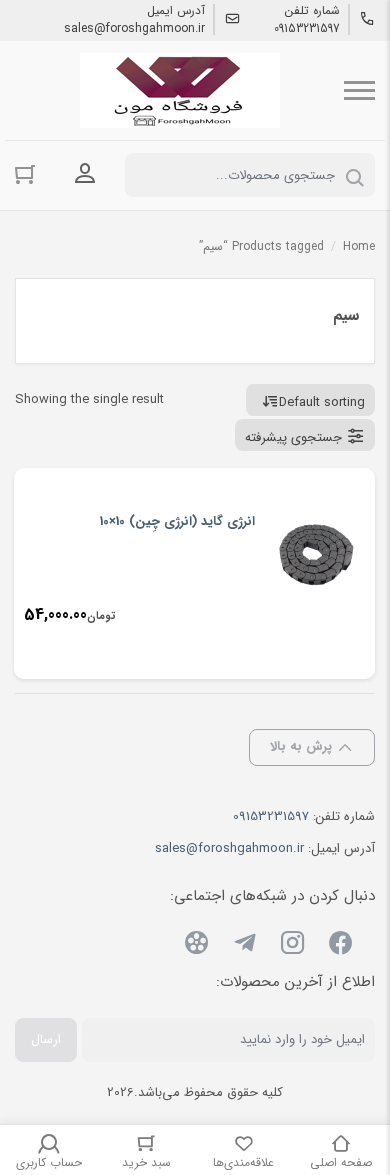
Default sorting (322, 402)
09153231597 (307, 29)
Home (359, 246)
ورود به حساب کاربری (85, 173)
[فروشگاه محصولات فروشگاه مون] (180, 90)
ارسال (46, 1039)
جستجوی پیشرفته (293, 437)
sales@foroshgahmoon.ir (134, 29)
